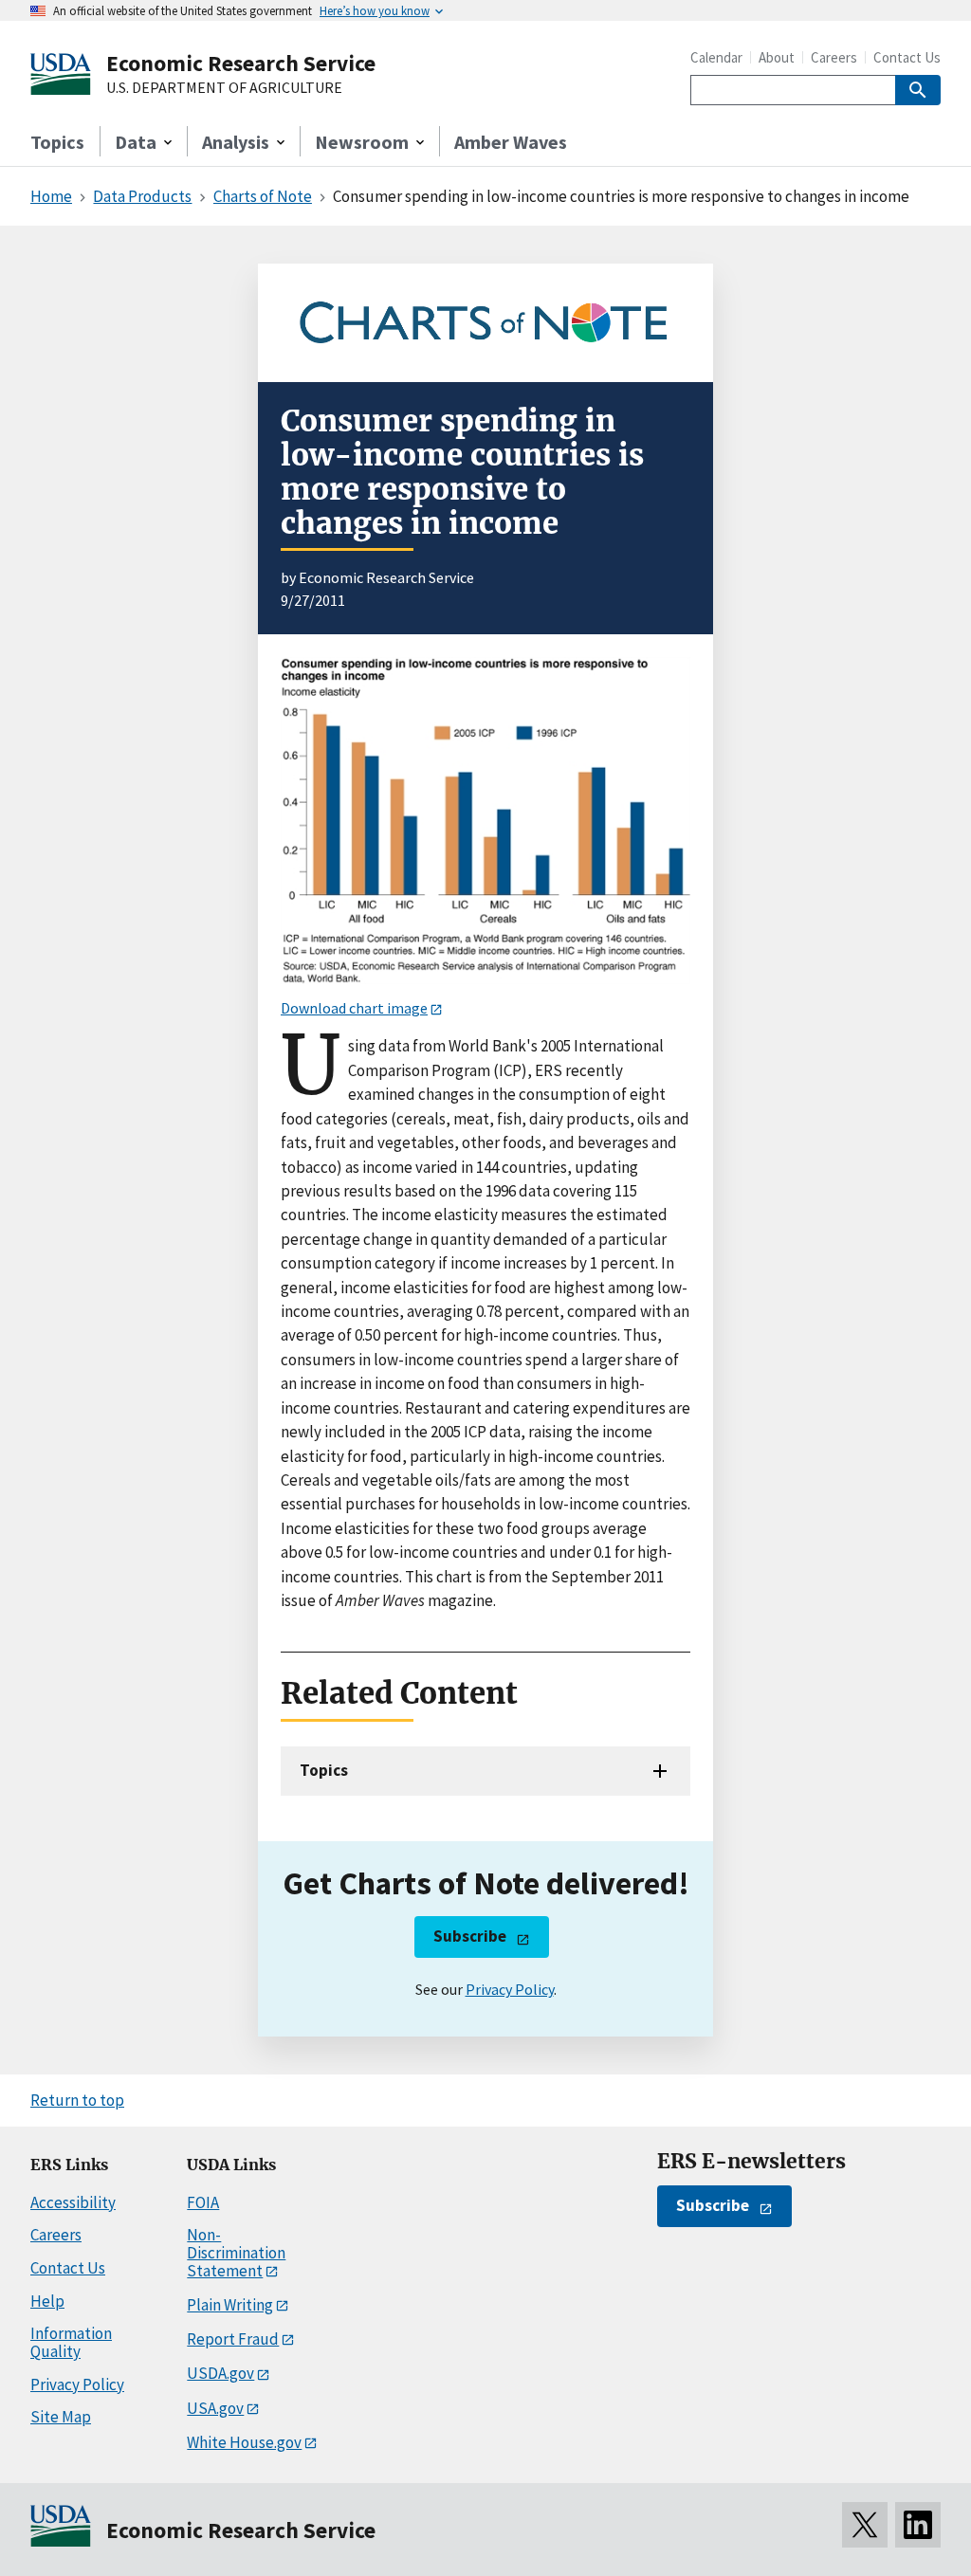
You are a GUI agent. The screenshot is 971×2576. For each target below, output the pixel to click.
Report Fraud (233, 2339)
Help (47, 2301)
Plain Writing (230, 2305)
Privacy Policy (510, 1989)
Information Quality (71, 2342)
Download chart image (354, 1008)
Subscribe (470, 1936)
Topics (57, 142)
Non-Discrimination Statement (236, 2252)
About (777, 57)
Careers (834, 57)
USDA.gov (220, 2373)
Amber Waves (511, 142)
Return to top (77, 2100)
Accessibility (73, 2202)
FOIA (203, 2202)
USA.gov (215, 2408)
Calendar (716, 57)
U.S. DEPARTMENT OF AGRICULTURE (224, 88)
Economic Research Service (241, 63)
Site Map (61, 2417)
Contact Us (907, 57)
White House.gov (244, 2442)
